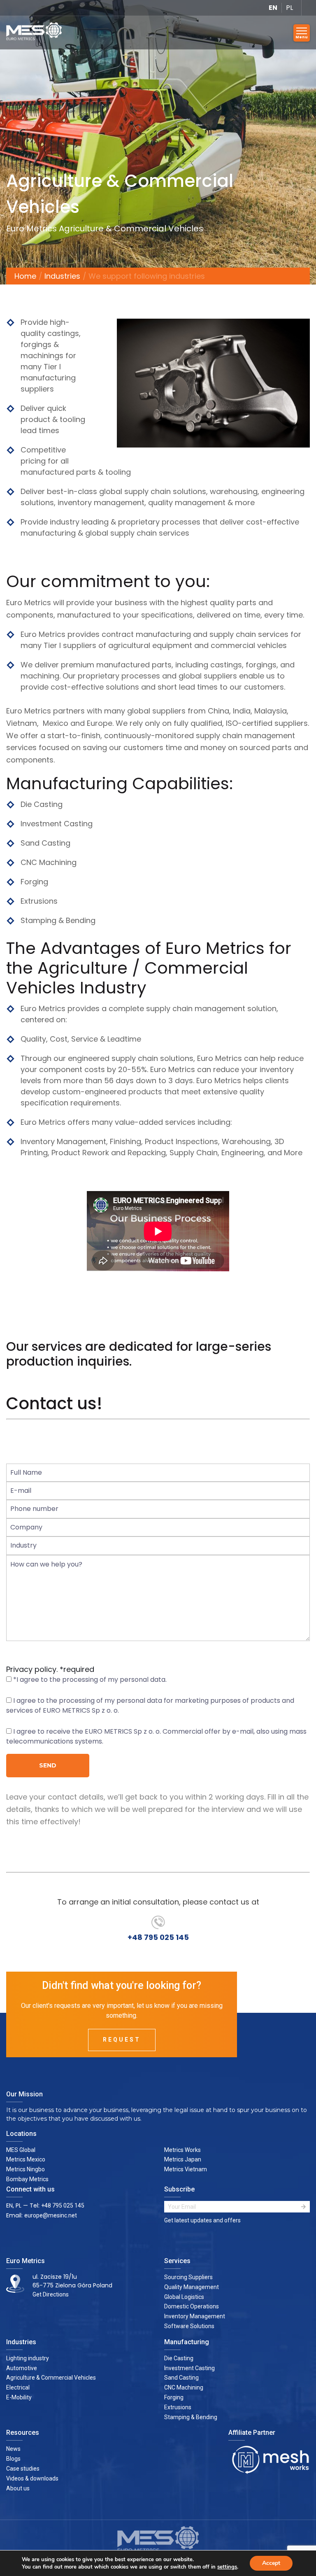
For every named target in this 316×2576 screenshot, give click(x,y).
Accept (271, 2563)
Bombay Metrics (27, 2179)
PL (289, 8)
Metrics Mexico (26, 2159)
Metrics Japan (183, 2159)
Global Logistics (184, 2297)
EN (273, 8)
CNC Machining (184, 2387)
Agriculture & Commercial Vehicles (51, 2378)
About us (18, 2488)
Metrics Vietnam (186, 2169)
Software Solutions (189, 2326)
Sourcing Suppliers (188, 2277)
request (122, 2040)
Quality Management (192, 2287)
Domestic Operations (192, 2306)
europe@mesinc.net (51, 2215)
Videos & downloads (32, 2478)
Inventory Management (195, 2316)
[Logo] (37, 33)
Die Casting (179, 2358)
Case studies (23, 2469)
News (13, 2449)
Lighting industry (28, 2358)
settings (227, 2567)
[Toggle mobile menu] (302, 33)
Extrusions (178, 2407)
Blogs (13, 2459)
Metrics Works (182, 2150)
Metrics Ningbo (26, 2169)
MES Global (21, 2150)
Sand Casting (181, 2378)
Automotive (22, 2368)
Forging (174, 2397)
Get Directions (51, 2294)
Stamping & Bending (191, 2417)
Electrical (18, 2387)
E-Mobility (19, 2397)
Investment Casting (189, 2368)
